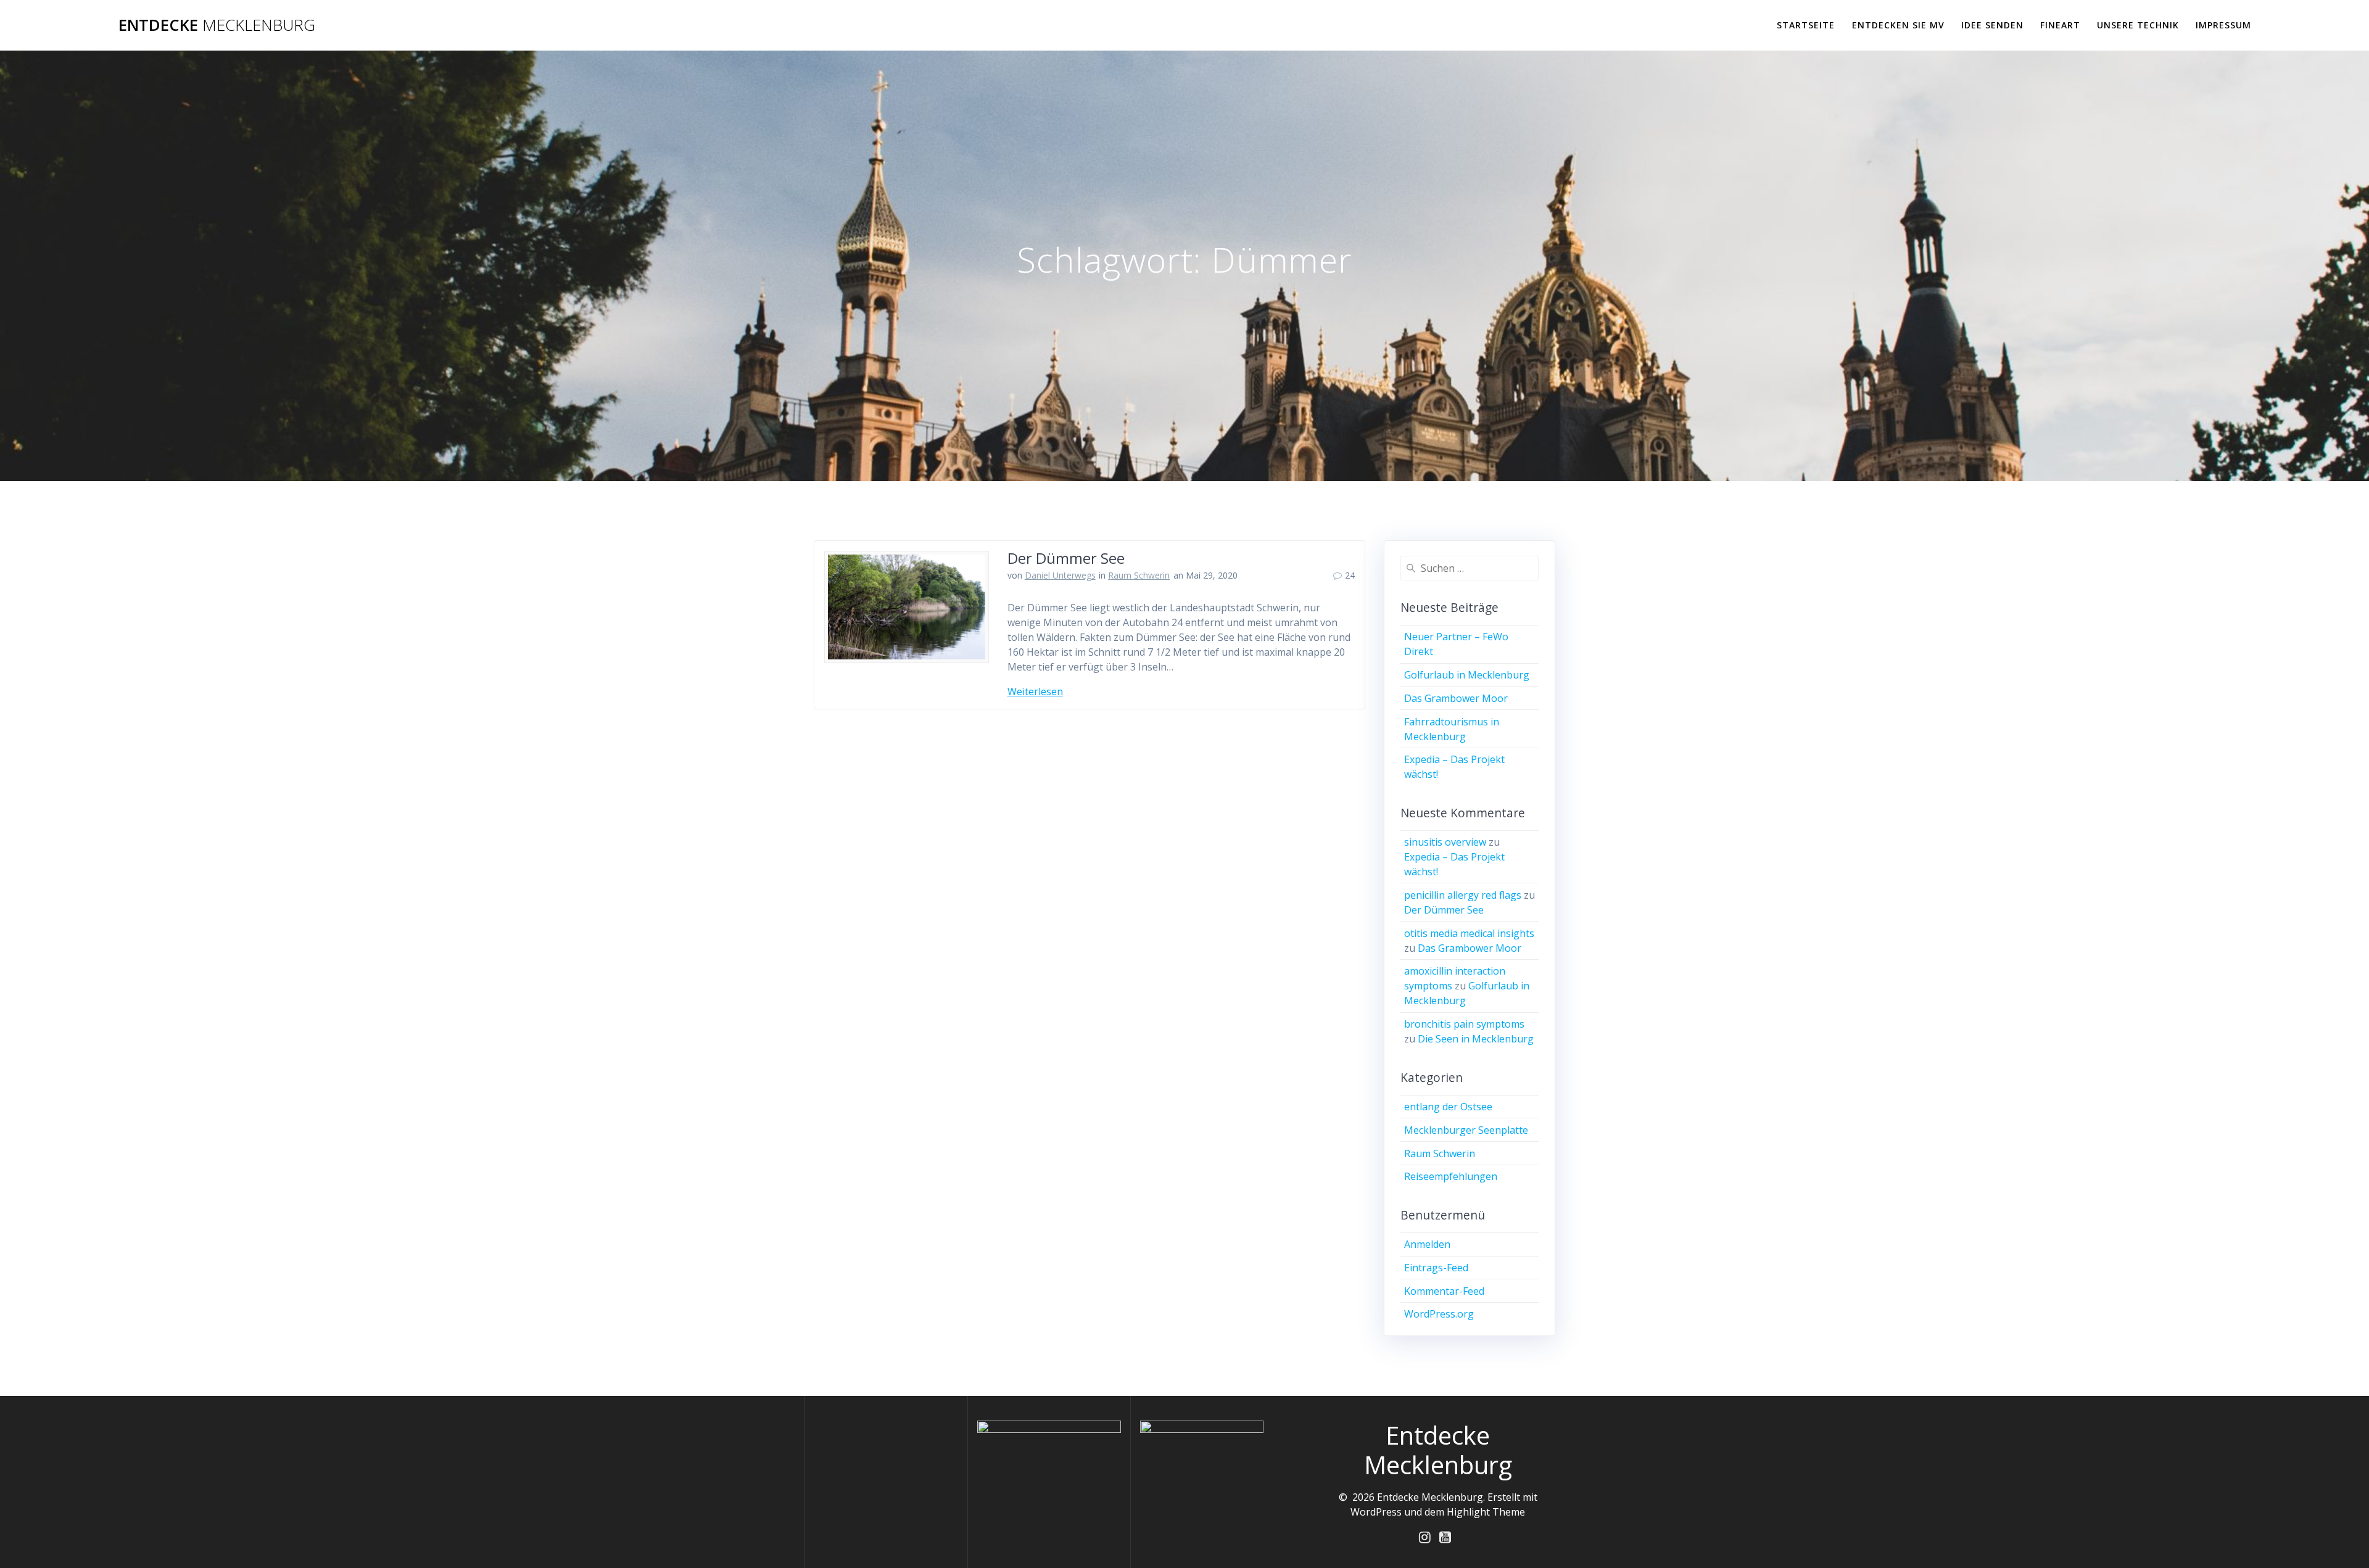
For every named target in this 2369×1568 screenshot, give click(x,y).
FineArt (2060, 25)
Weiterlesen (1035, 691)
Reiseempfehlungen (1451, 1176)
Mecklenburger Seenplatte (1466, 1130)
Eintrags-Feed (1436, 1268)
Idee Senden (1992, 25)
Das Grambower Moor (1456, 698)
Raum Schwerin (1139, 575)
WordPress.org (1439, 1314)
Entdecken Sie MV (1898, 25)
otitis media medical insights (1469, 933)
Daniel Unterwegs (1060, 575)
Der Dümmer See (1066, 558)
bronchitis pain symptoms (1464, 1024)
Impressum (2223, 25)
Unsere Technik (2138, 25)
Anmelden (1427, 1244)
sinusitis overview (1445, 842)
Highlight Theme (1486, 1512)
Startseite (1806, 25)
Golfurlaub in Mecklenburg (1467, 675)
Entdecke (217, 25)
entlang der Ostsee (1448, 1107)
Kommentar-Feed (1444, 1291)
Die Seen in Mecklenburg (1476, 1039)
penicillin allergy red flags (1463, 895)
